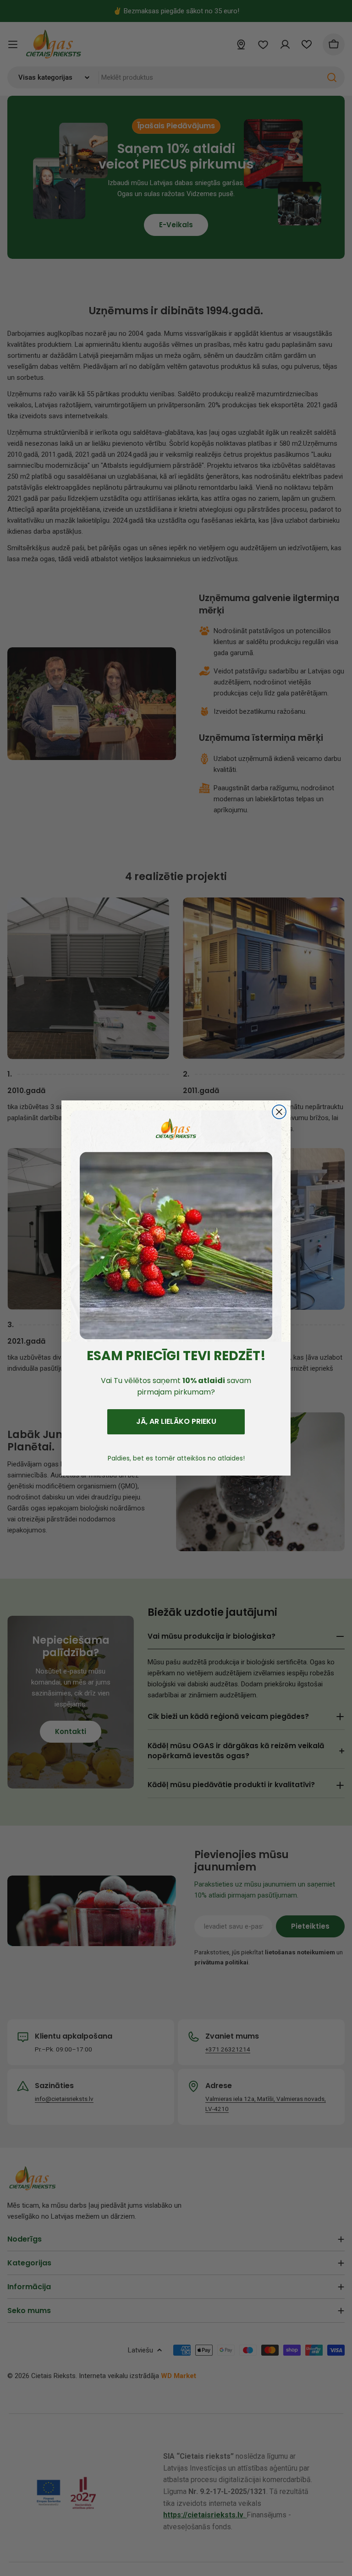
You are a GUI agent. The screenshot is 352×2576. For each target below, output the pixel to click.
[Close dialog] (279, 1112)
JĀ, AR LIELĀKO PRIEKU (176, 1421)
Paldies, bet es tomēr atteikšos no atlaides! (176, 1458)
